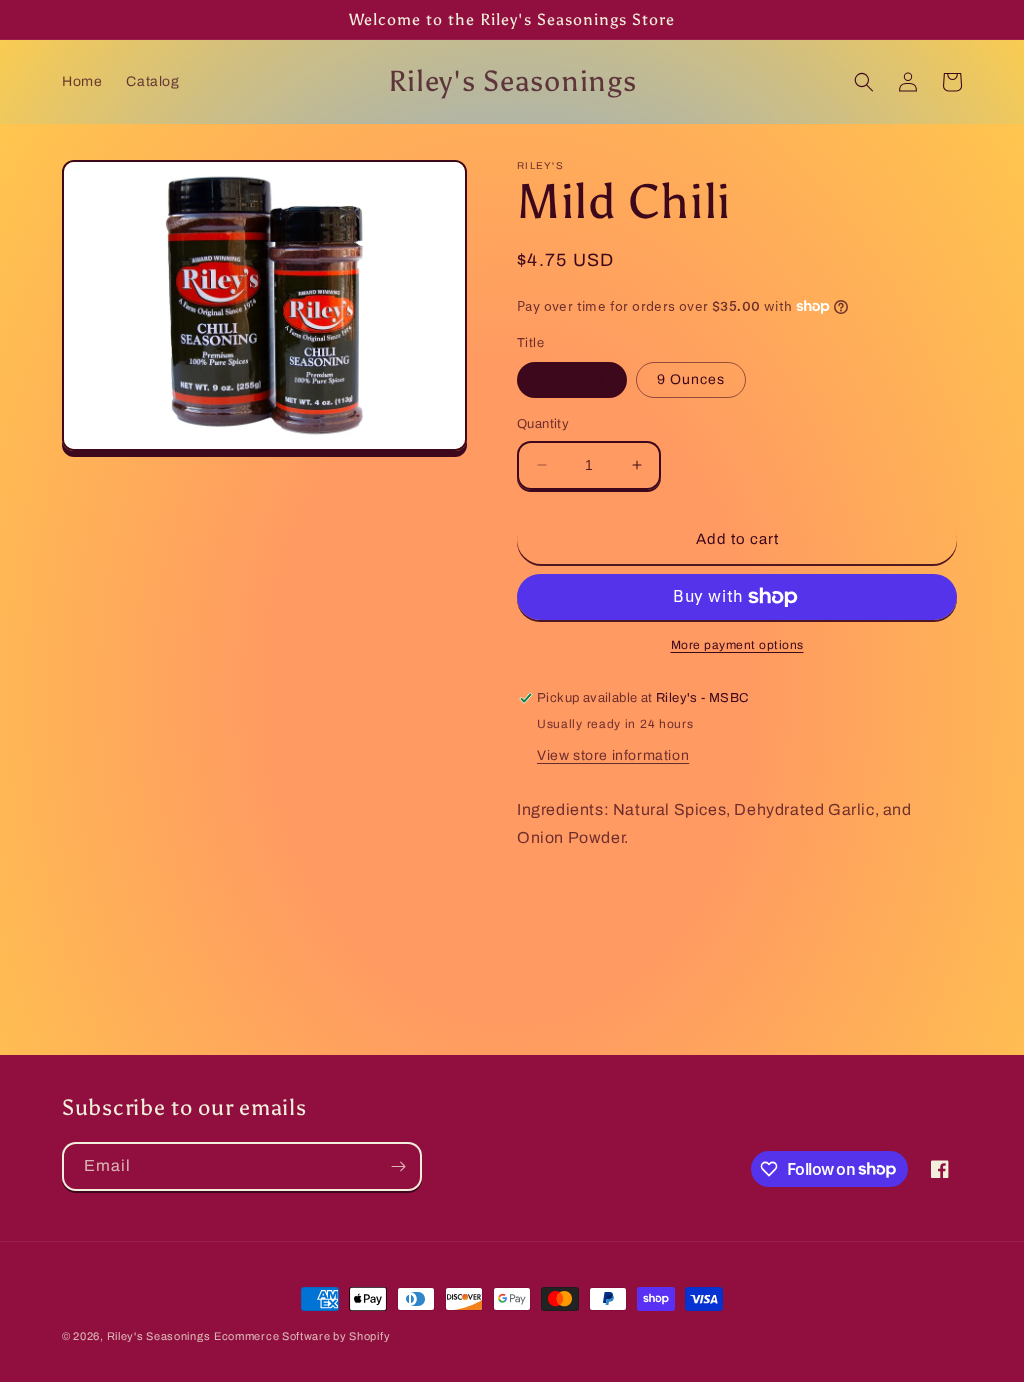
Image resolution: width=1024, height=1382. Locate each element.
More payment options (737, 645)
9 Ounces (691, 379)
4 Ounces (572, 379)
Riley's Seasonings (159, 1336)
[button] (864, 82)
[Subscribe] (398, 1166)
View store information (613, 755)
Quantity (543, 424)
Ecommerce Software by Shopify (302, 1336)
